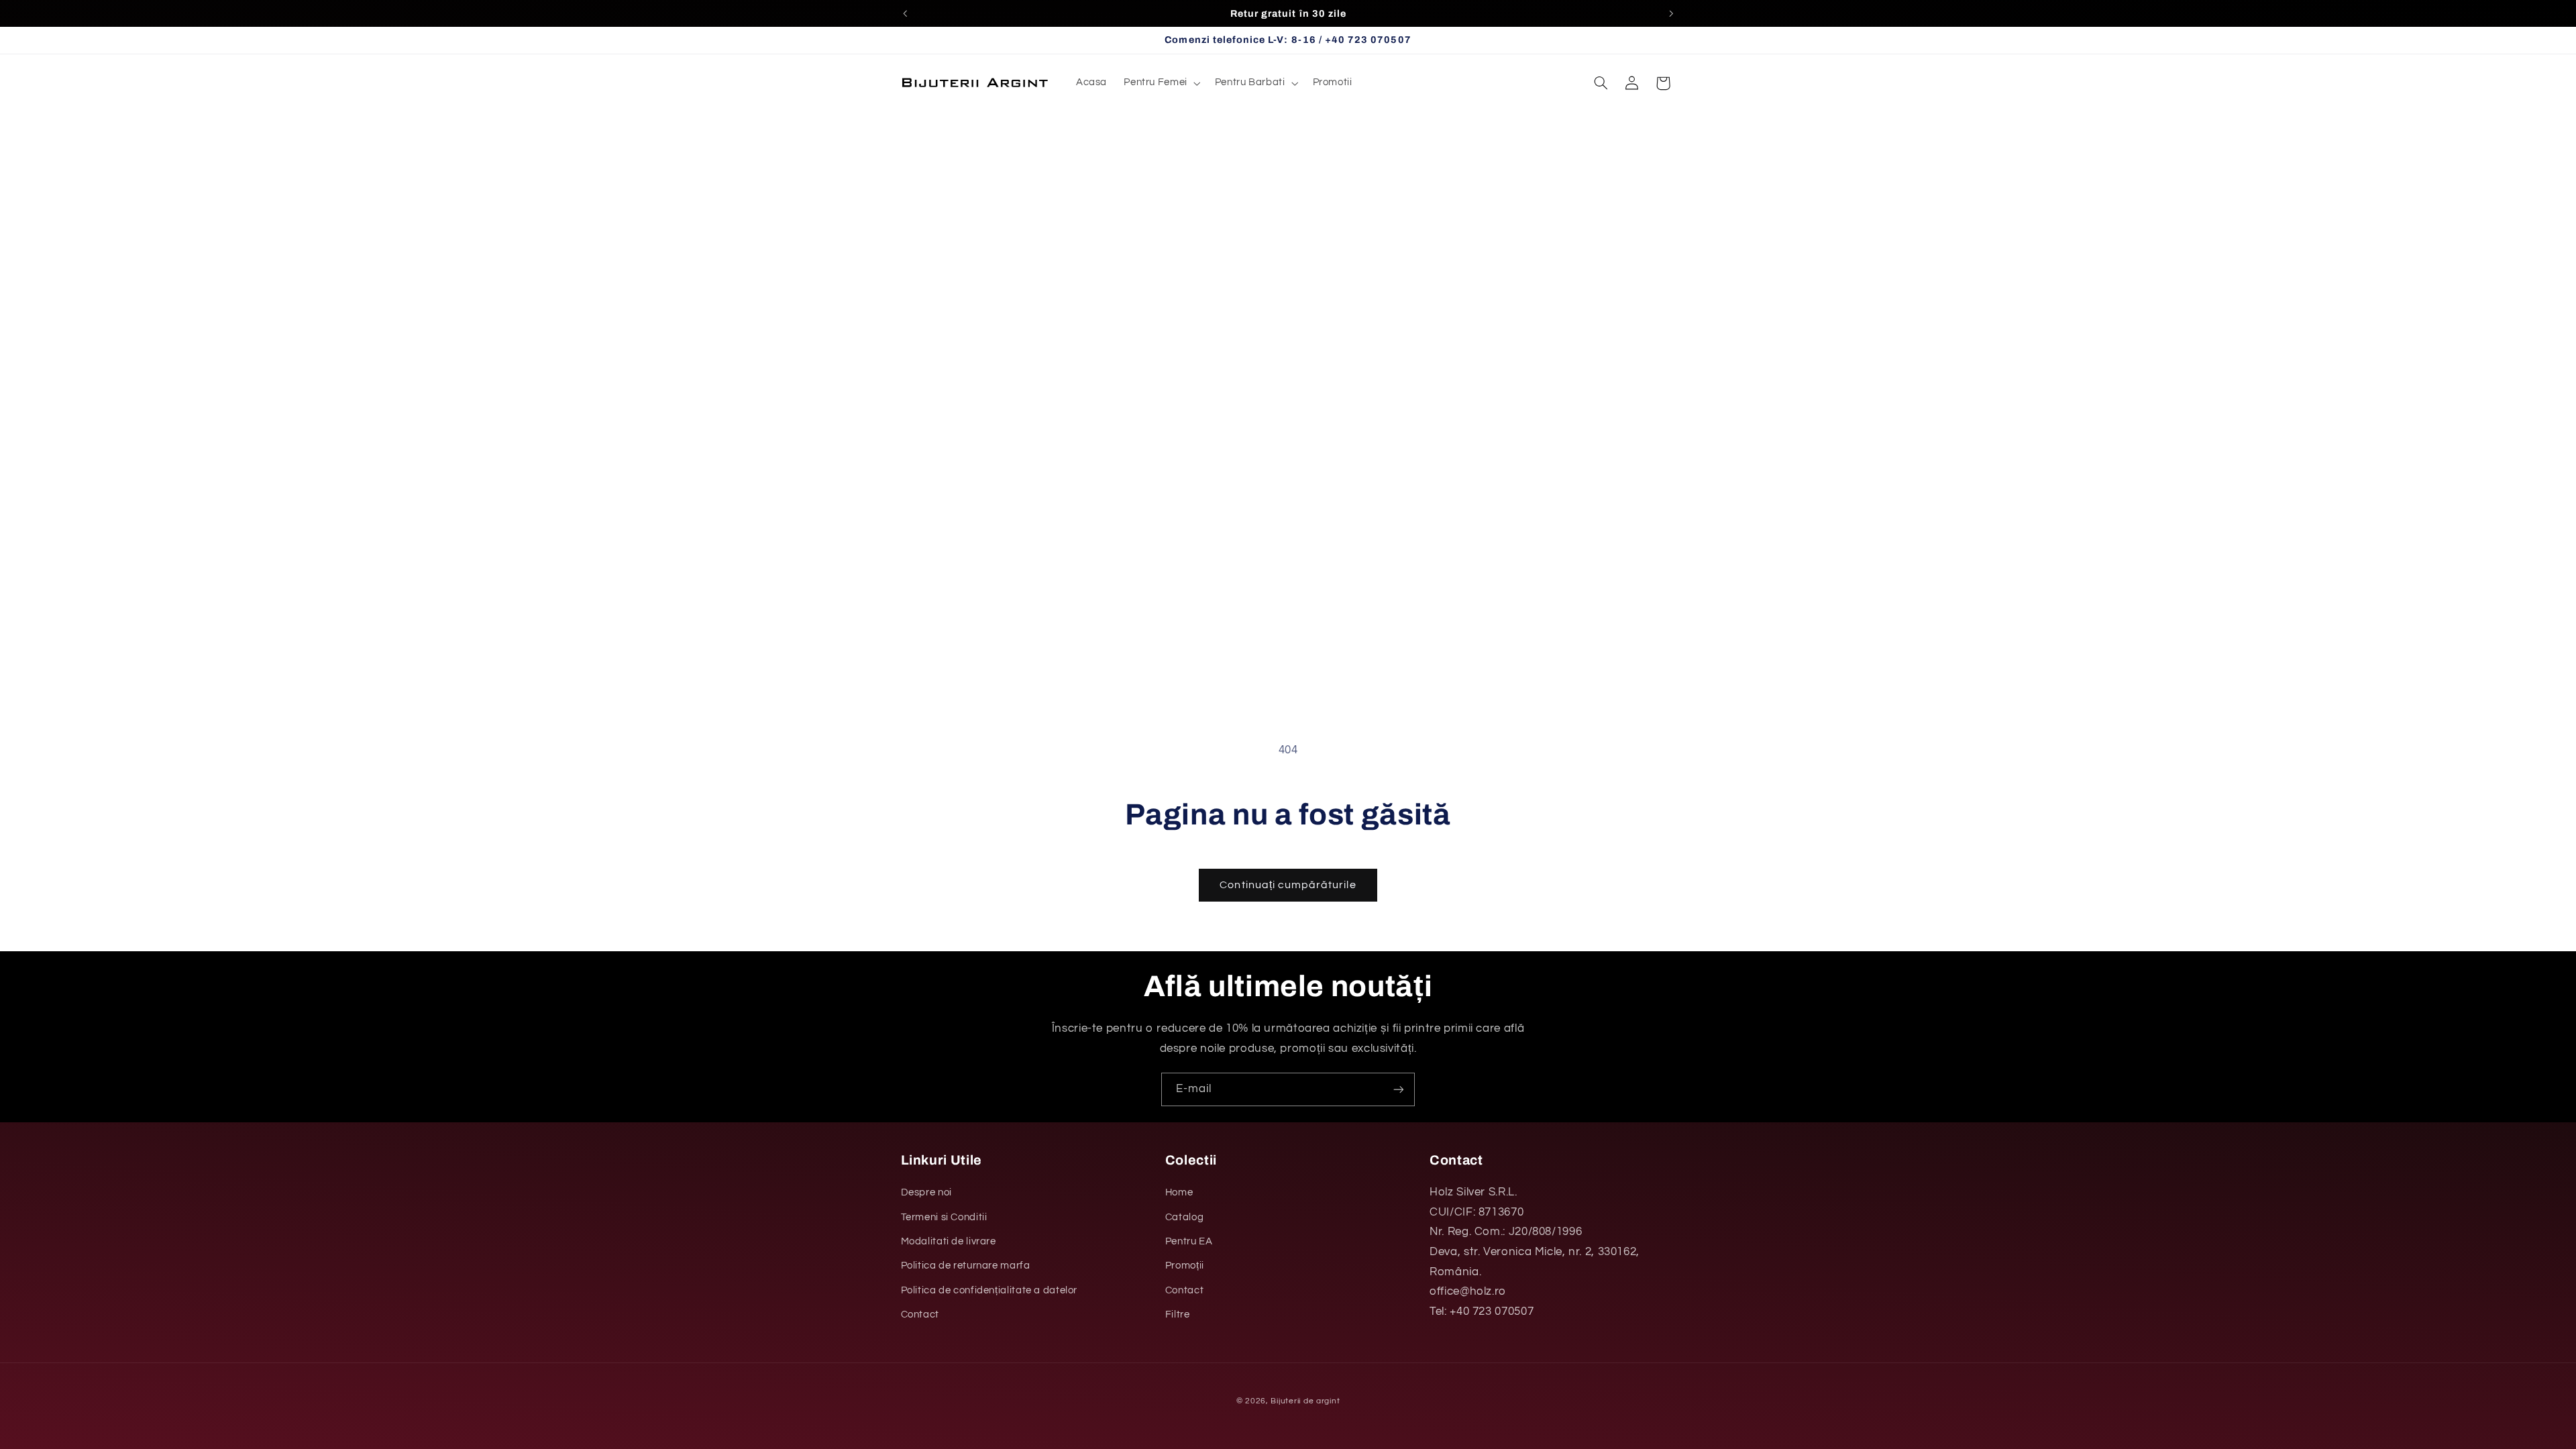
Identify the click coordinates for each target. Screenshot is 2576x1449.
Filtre (1178, 1314)
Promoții (1185, 1266)
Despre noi (926, 1192)
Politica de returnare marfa (966, 1266)
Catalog (1184, 1217)
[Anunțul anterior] (905, 13)
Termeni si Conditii (944, 1217)
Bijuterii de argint (1305, 1401)
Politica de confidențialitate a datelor (989, 1290)
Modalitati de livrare (949, 1241)
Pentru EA (1189, 1241)
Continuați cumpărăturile (1288, 885)
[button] (1161, 83)
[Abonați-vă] (1399, 1089)
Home (1179, 1192)
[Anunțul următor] (1671, 13)
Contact (920, 1314)
